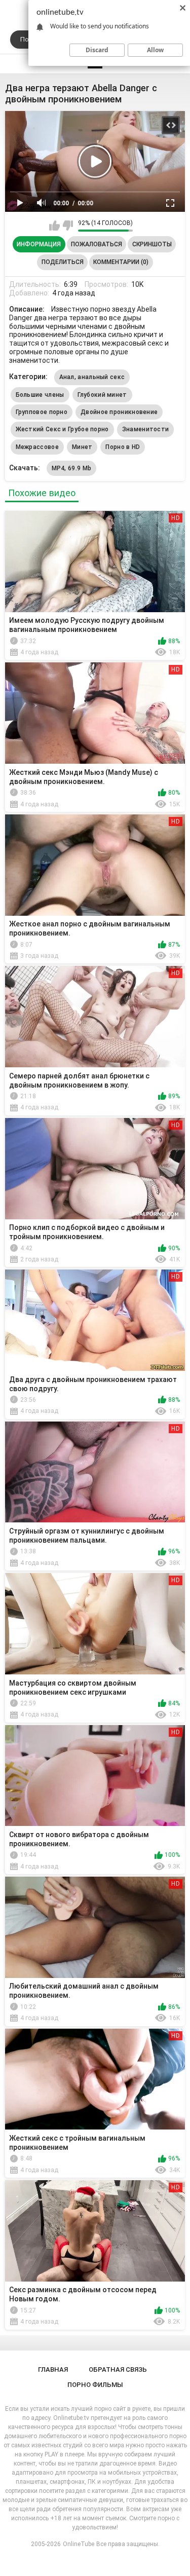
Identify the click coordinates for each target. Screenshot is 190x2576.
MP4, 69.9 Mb (72, 468)
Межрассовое (37, 447)
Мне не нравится (68, 226)
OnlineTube (79, 2544)
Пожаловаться (97, 244)
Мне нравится (54, 226)
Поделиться (63, 262)
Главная (53, 2369)
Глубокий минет (102, 395)
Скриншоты (152, 244)
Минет (82, 447)
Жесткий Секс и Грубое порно (62, 429)
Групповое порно (42, 412)
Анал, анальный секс (92, 377)
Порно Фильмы (95, 2385)
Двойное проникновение (119, 412)
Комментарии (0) (121, 262)
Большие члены (40, 395)
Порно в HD (123, 447)
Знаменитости (146, 429)
